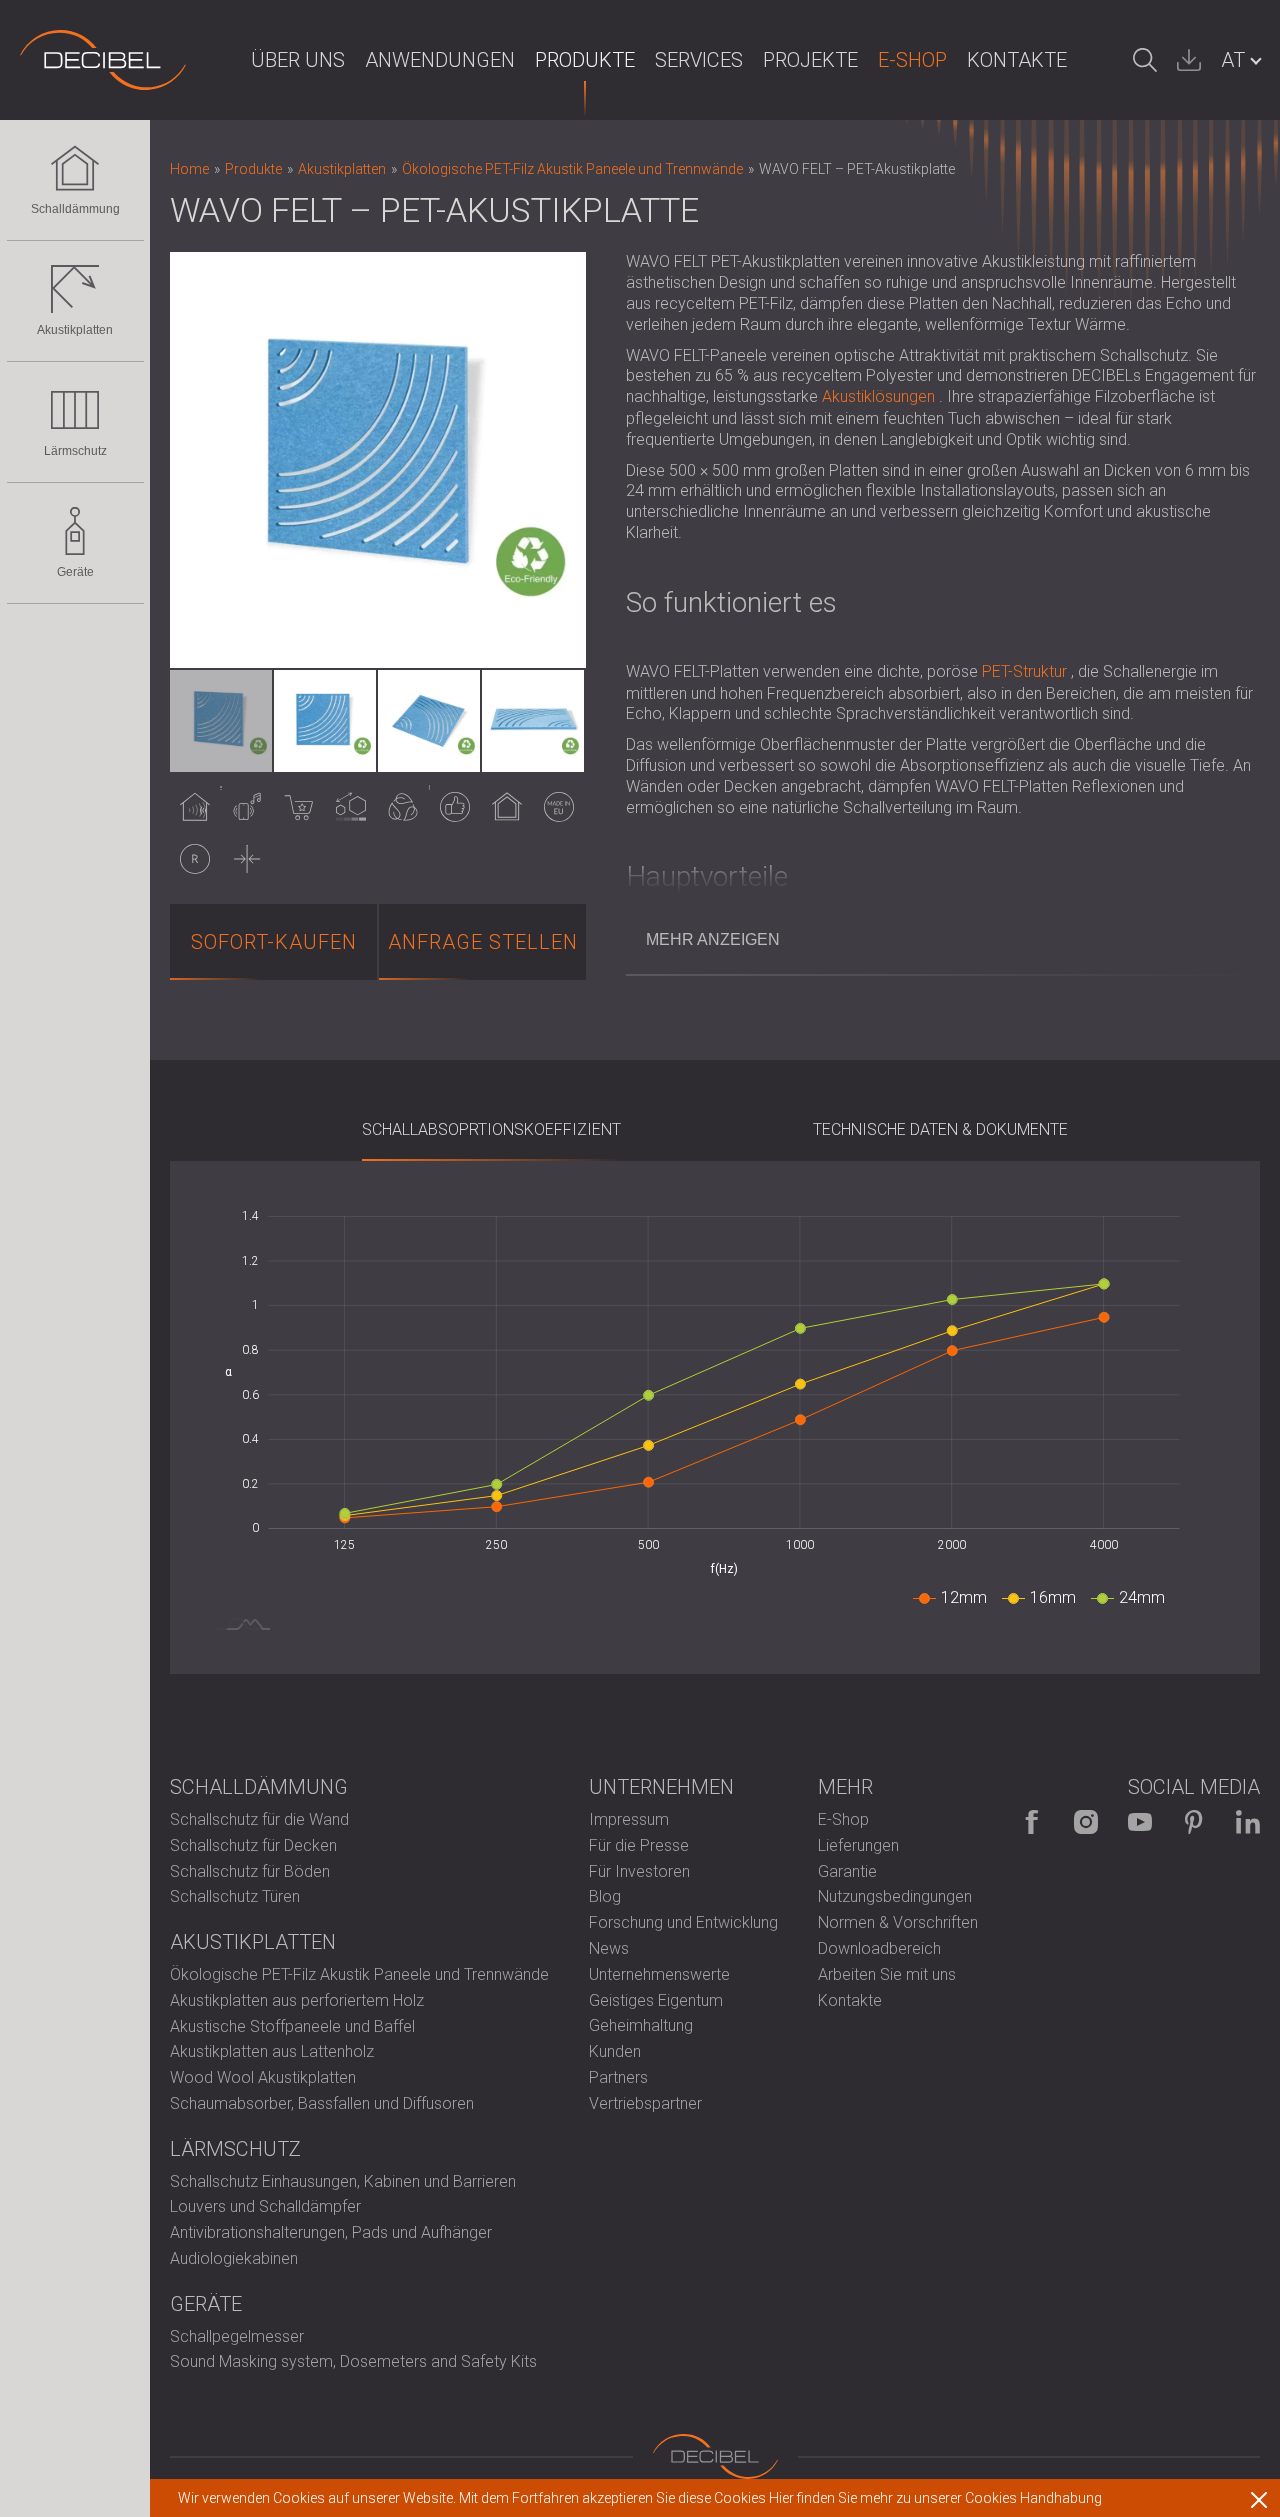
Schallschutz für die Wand (259, 1819)
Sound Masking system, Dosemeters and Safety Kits (353, 2361)
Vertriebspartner (645, 2103)
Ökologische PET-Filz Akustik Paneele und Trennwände (359, 1974)
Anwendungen (440, 60)
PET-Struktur (1024, 671)
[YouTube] (1140, 1822)
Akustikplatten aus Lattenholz (272, 2051)
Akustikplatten (75, 330)
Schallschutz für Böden (250, 1871)
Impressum (629, 1819)
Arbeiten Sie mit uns (887, 1974)
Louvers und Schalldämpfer (265, 2206)
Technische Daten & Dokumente (940, 1129)
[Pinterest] (1194, 1822)
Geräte (75, 572)
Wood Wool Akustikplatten (263, 2077)
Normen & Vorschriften (898, 1922)
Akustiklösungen (878, 396)
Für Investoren (639, 1871)
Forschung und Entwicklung (683, 1922)
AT (1233, 60)
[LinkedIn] (1248, 1822)
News (609, 1948)
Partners (618, 2077)
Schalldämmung (75, 209)
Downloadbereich (879, 1948)
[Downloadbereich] (1189, 60)
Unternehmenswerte (659, 1974)
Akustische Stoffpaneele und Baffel (292, 2026)
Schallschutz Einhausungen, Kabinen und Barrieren (343, 2181)
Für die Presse (639, 1845)
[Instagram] (1086, 1822)
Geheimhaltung (641, 2025)
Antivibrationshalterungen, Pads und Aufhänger (331, 2232)
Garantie (847, 1871)
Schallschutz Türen (235, 1896)
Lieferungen (858, 1845)
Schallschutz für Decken (253, 1845)
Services (699, 60)
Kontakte (1017, 60)
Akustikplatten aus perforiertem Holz (297, 2000)
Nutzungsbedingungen (895, 1896)
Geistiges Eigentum (656, 2000)
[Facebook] (1032, 1822)
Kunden (615, 2051)
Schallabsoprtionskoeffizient (491, 1129)
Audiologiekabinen (234, 2258)
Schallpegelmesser (237, 2336)
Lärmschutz (75, 451)
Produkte (585, 60)
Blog (605, 1896)
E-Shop (912, 60)
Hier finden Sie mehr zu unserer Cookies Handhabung (935, 2498)
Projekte (810, 60)
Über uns (298, 60)
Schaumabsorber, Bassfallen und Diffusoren (322, 2103)
